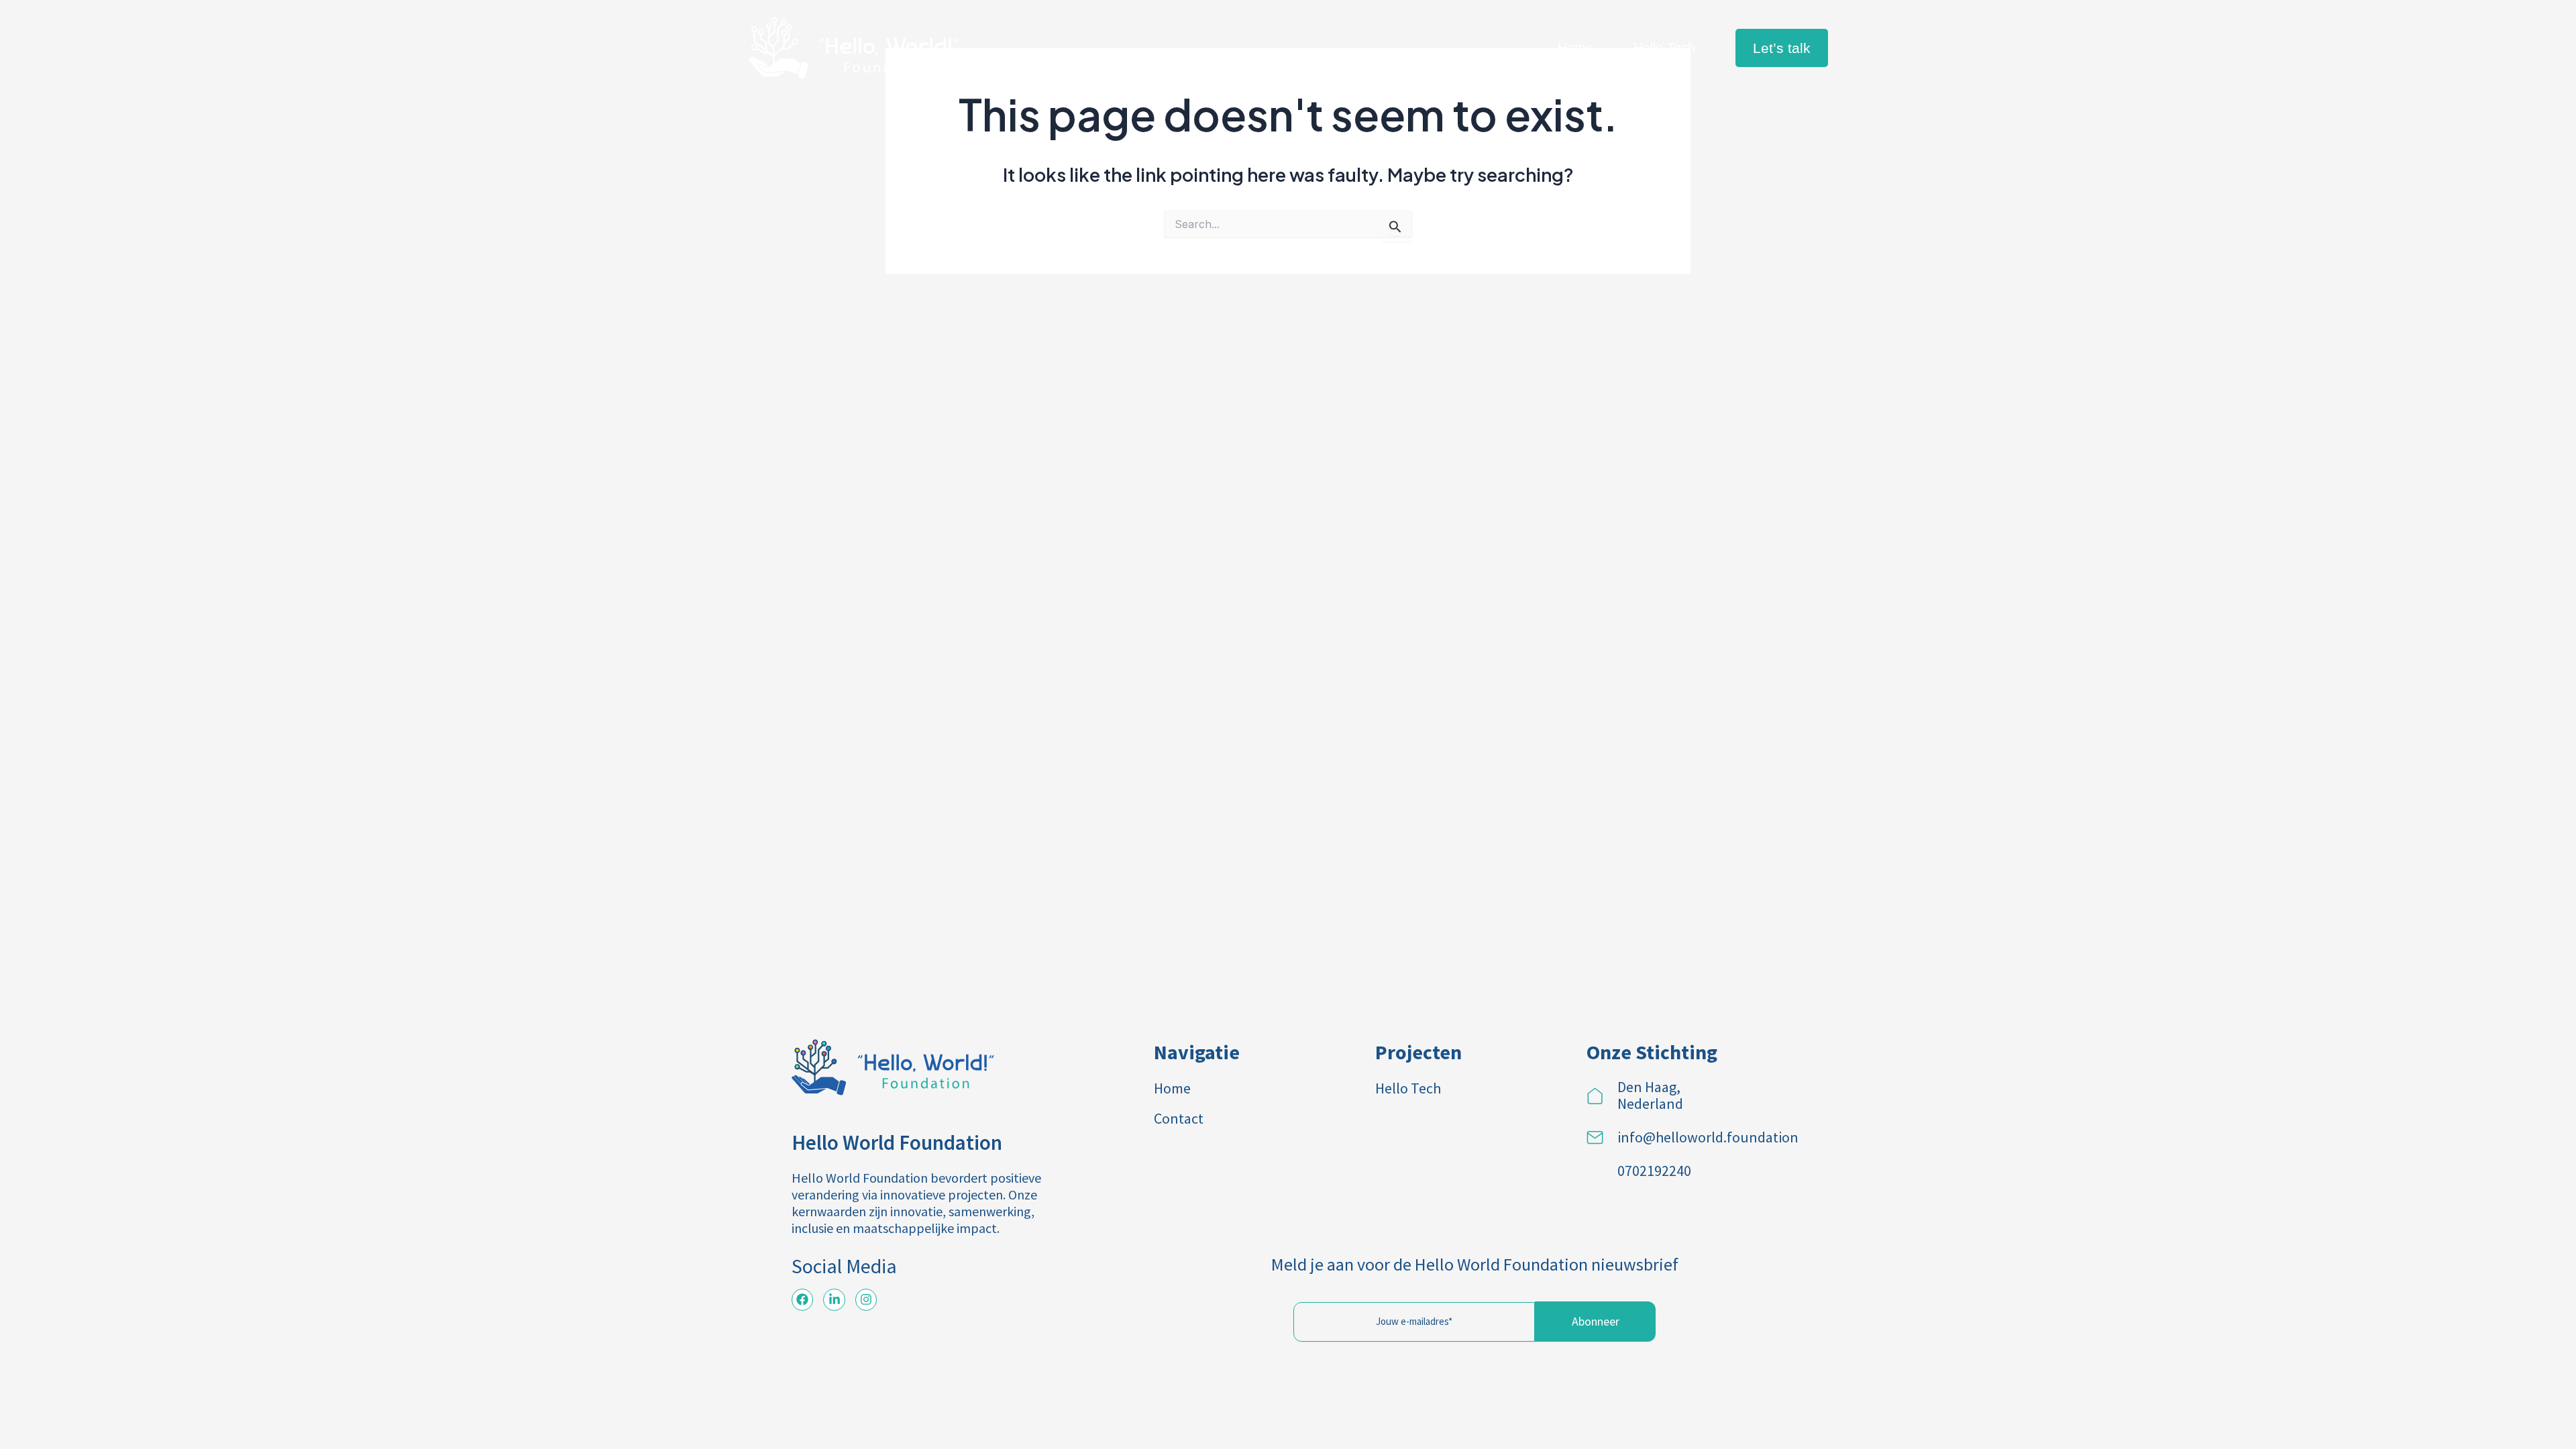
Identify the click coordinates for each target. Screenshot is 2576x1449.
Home (1575, 48)
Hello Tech (1664, 48)
